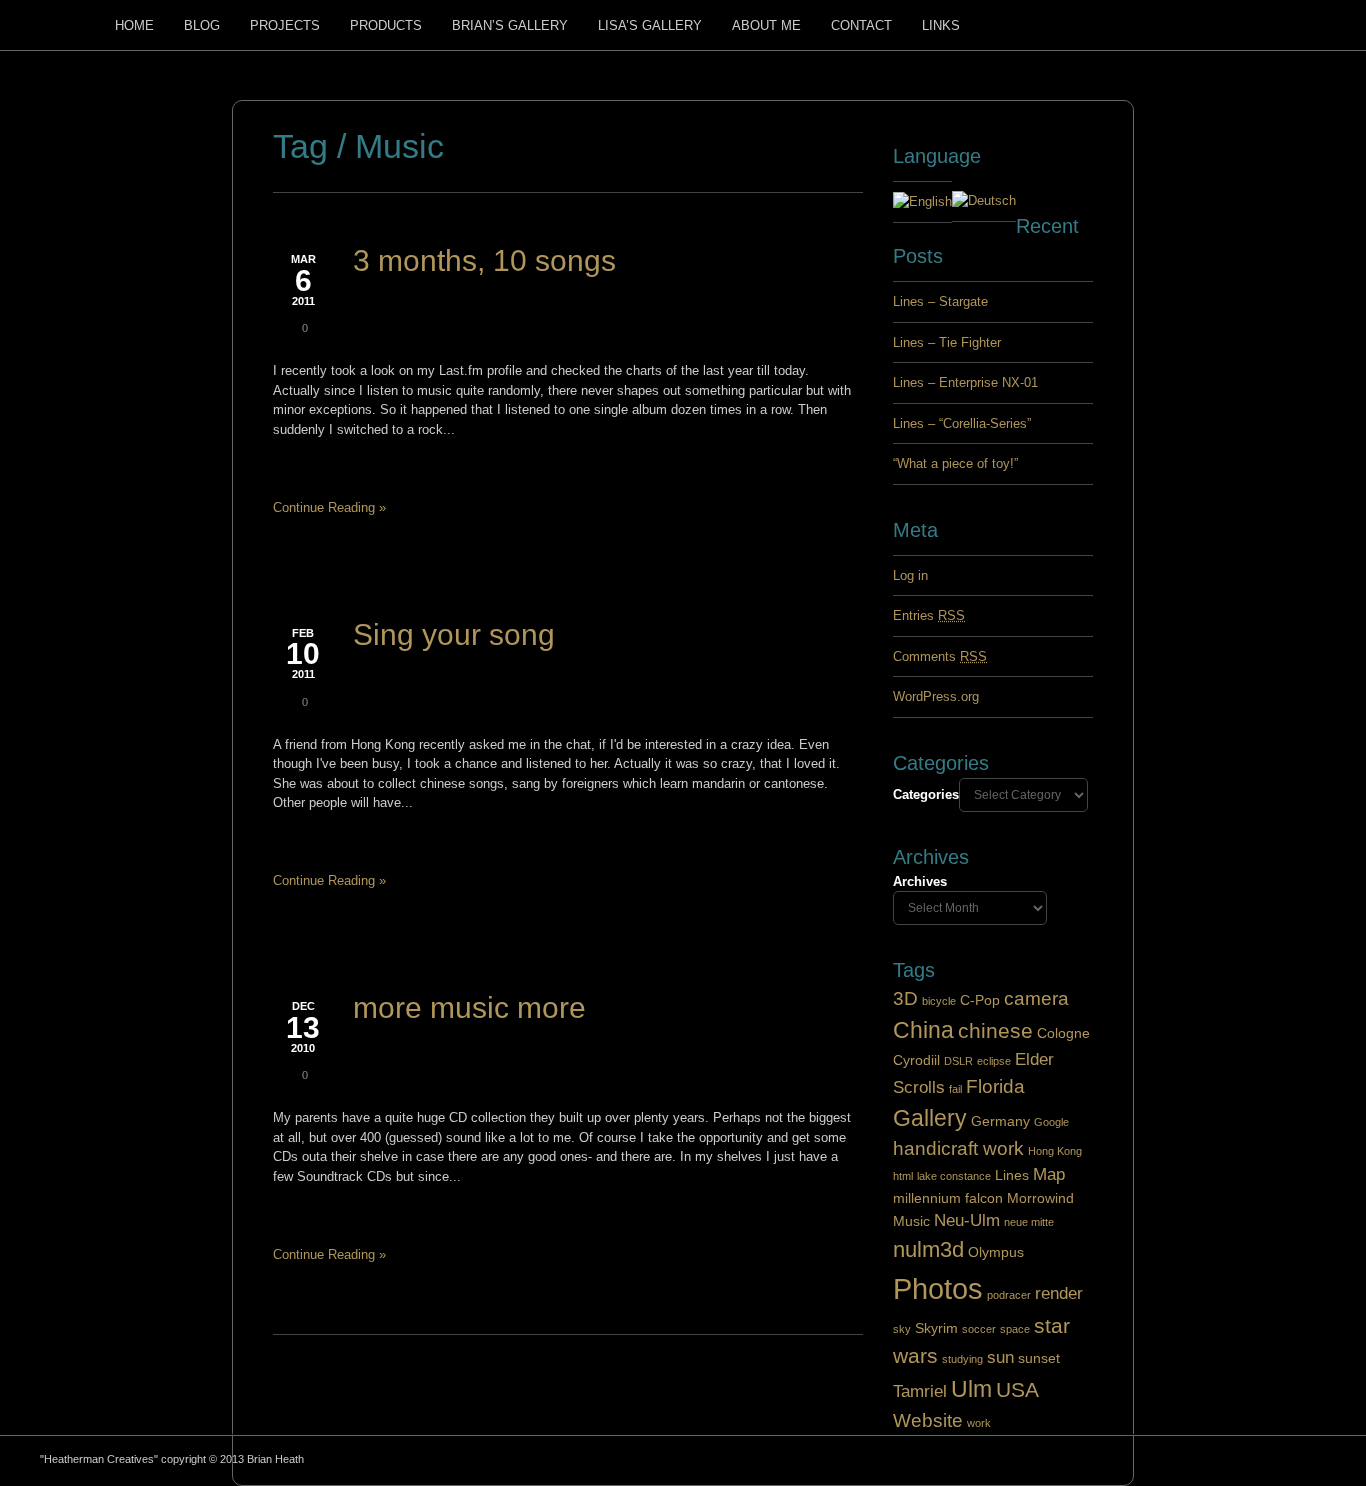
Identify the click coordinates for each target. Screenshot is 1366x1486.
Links (941, 25)
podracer (1009, 1295)
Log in (910, 575)
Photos (938, 1288)
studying (962, 1359)
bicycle (939, 1001)
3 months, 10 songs (484, 260)
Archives (920, 881)
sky (902, 1329)
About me (766, 25)
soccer (979, 1329)
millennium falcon (948, 1198)
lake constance (954, 1176)
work (979, 1423)
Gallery (930, 1118)
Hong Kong (1055, 1151)
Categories (926, 794)
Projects (285, 25)
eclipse (994, 1061)
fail (955, 1089)
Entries (929, 615)
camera (1036, 998)
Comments (940, 656)
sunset (1039, 1358)
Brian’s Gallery (510, 25)
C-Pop (980, 1000)
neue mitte (1029, 1222)
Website (928, 1420)
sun (1000, 1357)
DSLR (958, 1061)
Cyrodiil (916, 1060)
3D (905, 998)
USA (1017, 1389)
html (903, 1176)
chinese (995, 1030)
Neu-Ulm (967, 1220)
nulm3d (928, 1249)
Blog (202, 25)
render (1059, 1293)
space (1015, 1329)
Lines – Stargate (940, 301)
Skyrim (936, 1328)
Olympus (996, 1252)
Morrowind (1040, 1198)
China (923, 1030)
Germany (1000, 1121)
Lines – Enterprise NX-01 (965, 382)
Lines (1012, 1175)
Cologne (1063, 1033)
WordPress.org (936, 696)
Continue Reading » (329, 507)
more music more (469, 1007)
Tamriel (920, 1391)
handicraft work (958, 1148)
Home (134, 25)
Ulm (971, 1389)
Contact (861, 25)
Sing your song (454, 634)
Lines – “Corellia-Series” (962, 423)
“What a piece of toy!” (955, 463)
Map (1049, 1174)
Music (911, 1221)
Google (1051, 1122)
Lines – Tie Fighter (947, 342)
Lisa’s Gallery (650, 25)
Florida (995, 1086)
